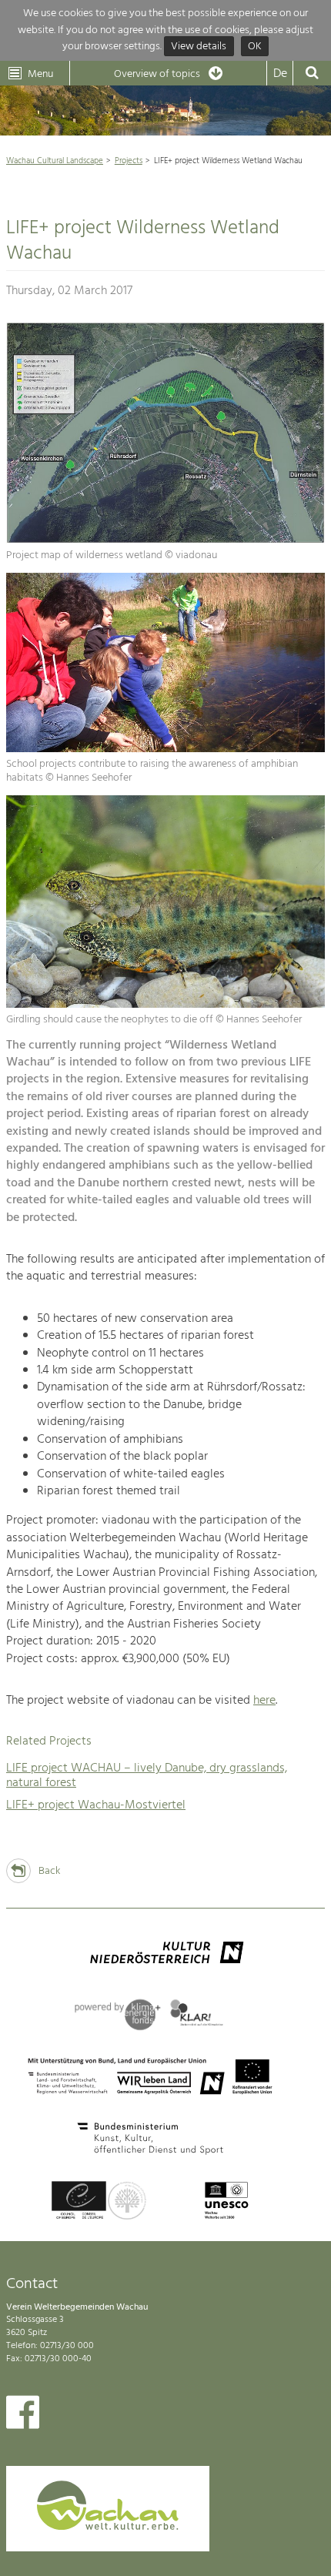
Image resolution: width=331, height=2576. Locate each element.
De (280, 74)
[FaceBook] (23, 2416)
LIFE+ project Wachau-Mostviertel (96, 1805)
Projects (129, 161)
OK (255, 47)
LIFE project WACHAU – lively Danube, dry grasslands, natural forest (147, 1776)
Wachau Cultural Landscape (55, 161)
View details (199, 47)
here (264, 1701)
